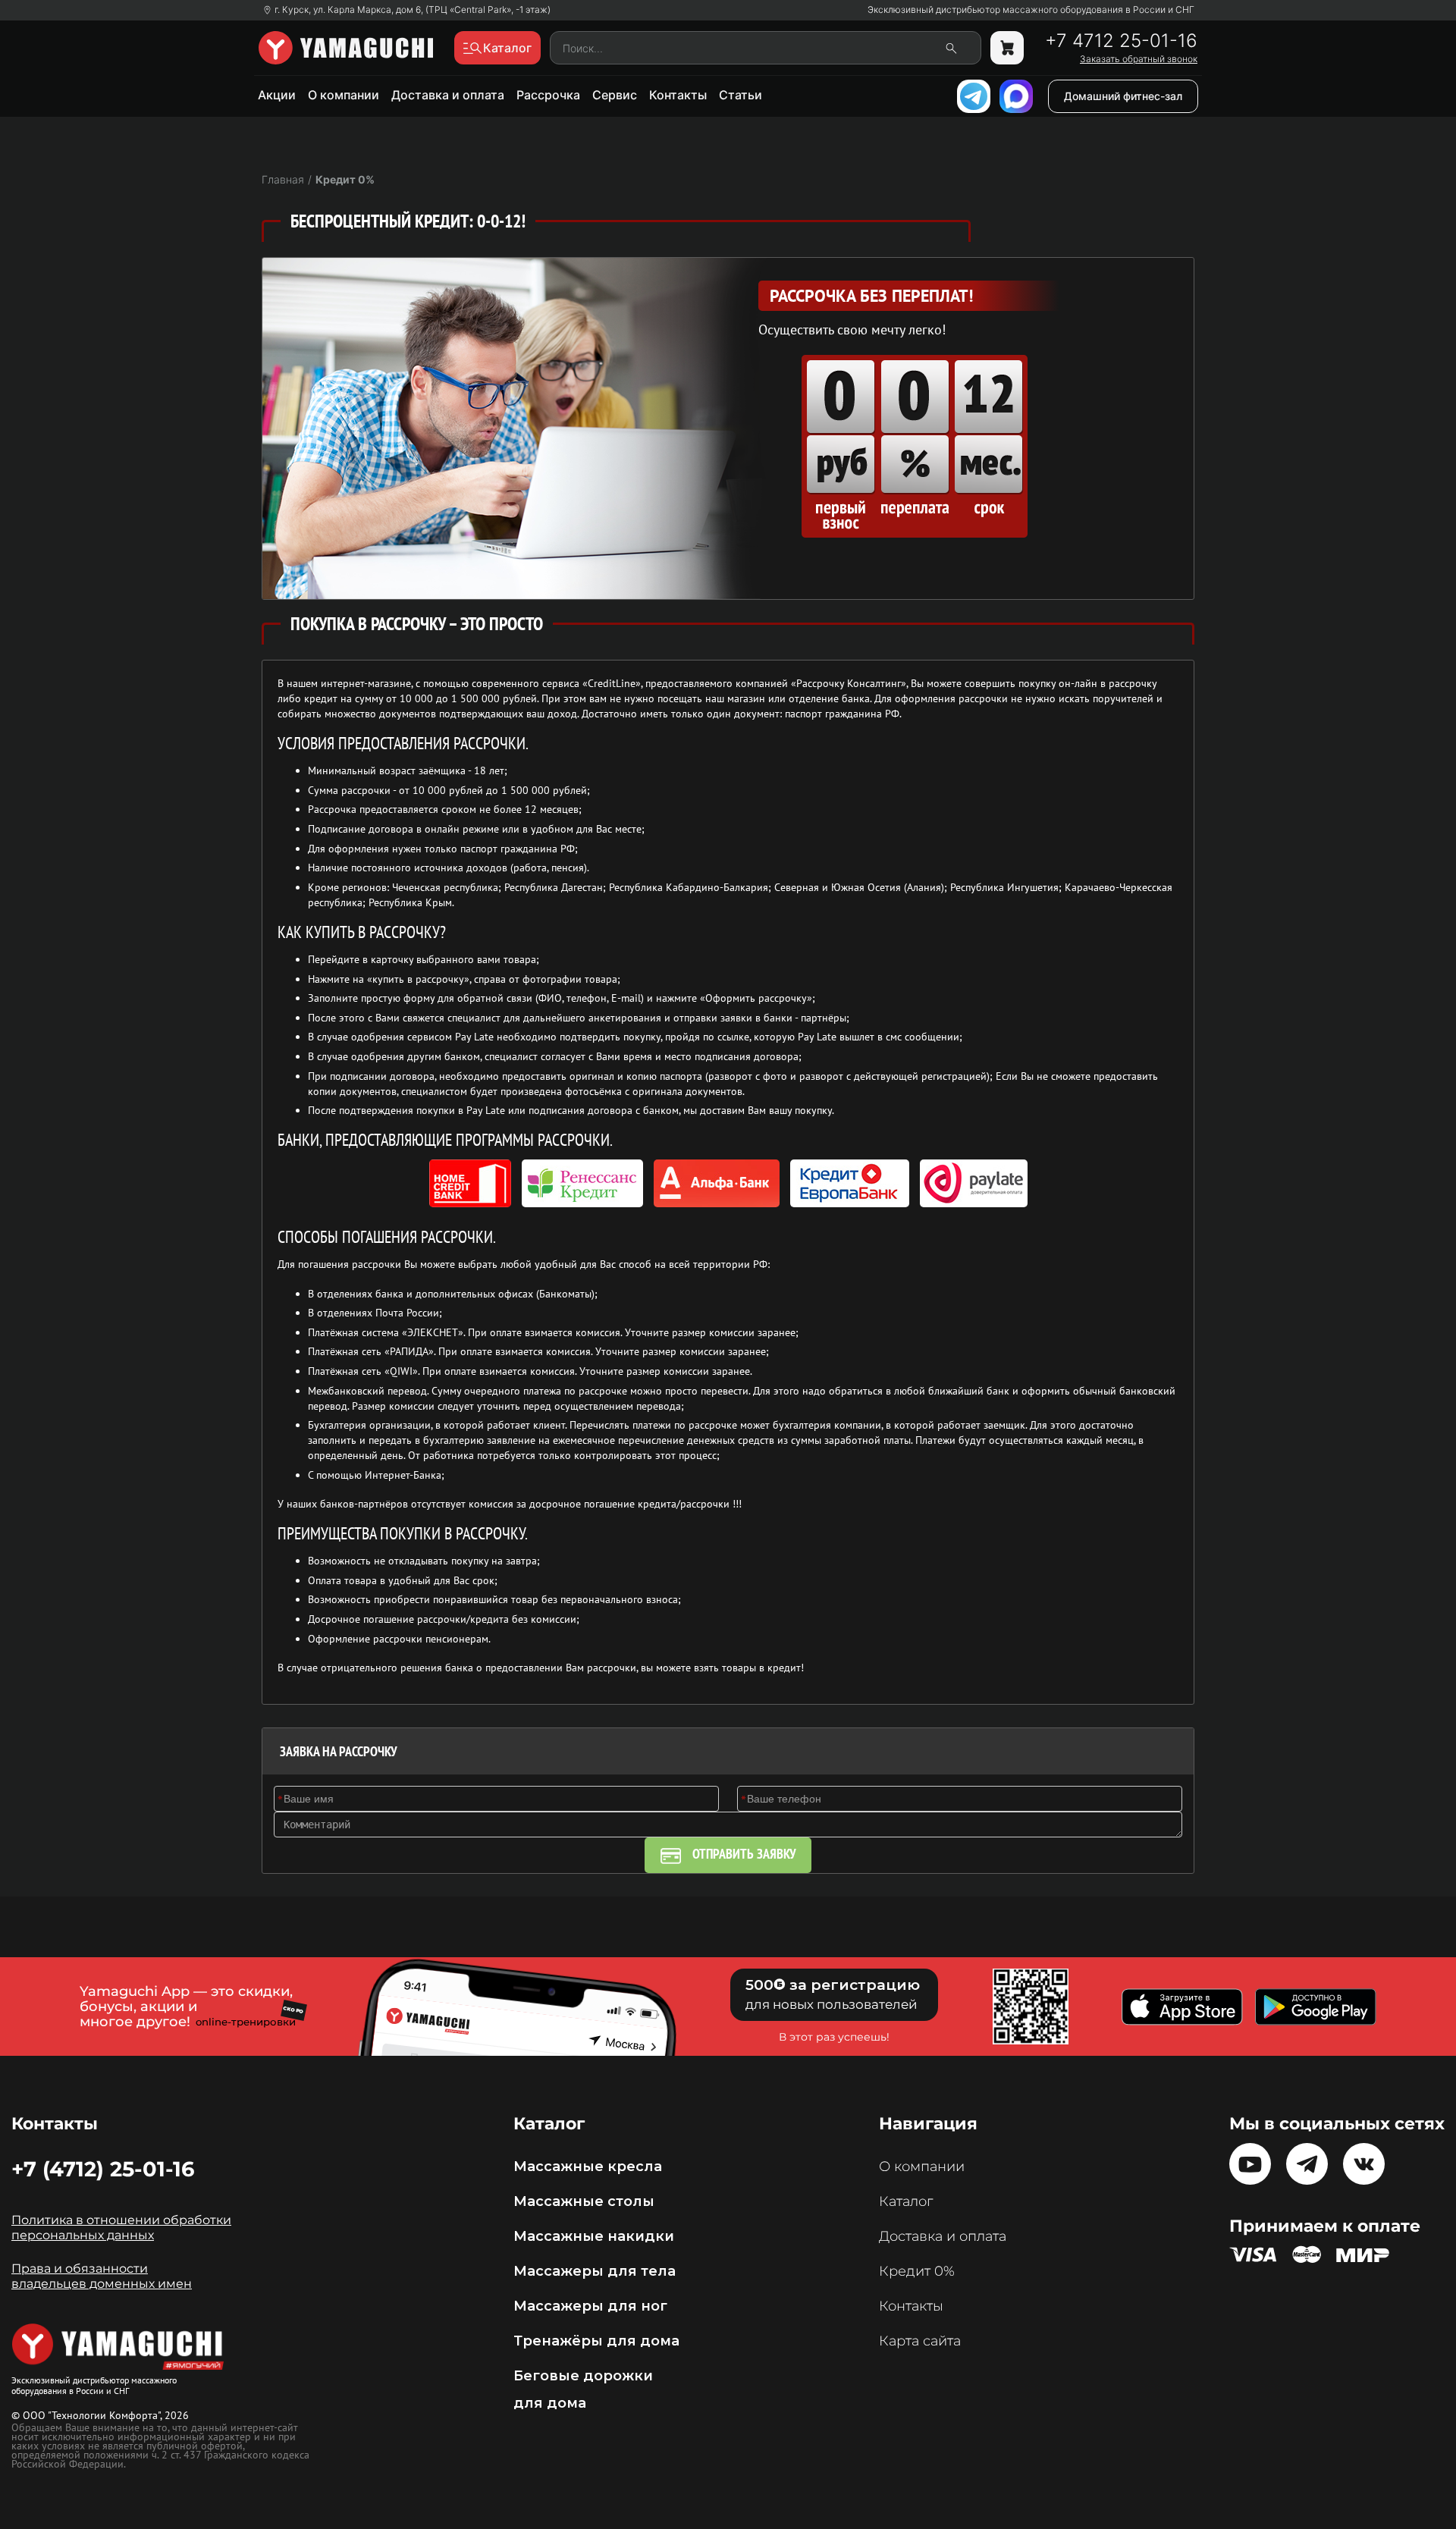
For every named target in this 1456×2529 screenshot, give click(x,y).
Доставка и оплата (448, 95)
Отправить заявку (744, 1854)
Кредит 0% (917, 2271)
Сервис (615, 95)
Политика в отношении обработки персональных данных (121, 2228)
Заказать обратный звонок (1139, 59)
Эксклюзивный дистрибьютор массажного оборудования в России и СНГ (1031, 10)
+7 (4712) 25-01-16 (103, 2169)
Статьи (741, 95)
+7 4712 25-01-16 (1121, 41)
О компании (344, 95)
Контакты (678, 95)
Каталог (906, 2201)
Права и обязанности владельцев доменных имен (102, 2276)
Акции (277, 95)
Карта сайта (920, 2341)
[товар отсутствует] (1007, 48)
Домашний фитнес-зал (1123, 96)
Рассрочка (548, 95)
